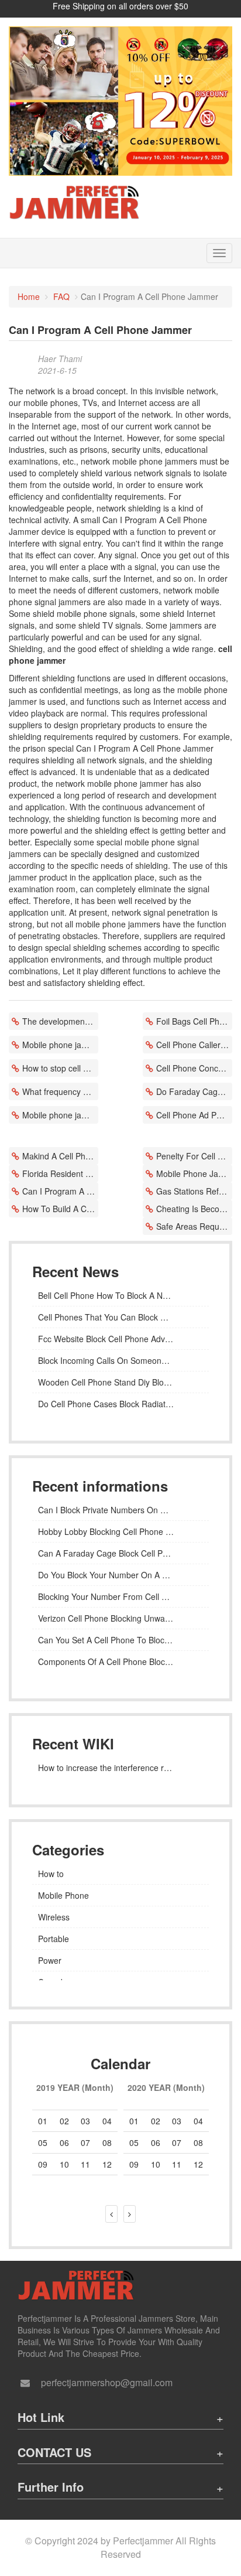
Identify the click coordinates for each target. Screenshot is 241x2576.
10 (156, 2164)
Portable (54, 1939)
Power (50, 1960)
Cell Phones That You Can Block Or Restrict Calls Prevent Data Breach (120, 1317)
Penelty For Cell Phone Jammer (194, 1156)
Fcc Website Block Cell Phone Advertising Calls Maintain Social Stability (120, 1339)
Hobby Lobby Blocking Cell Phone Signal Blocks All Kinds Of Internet (120, 1531)
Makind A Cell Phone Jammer (60, 1156)
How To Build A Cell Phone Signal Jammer (60, 1209)
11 (177, 2164)
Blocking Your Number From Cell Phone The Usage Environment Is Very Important (120, 1596)
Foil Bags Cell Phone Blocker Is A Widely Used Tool (194, 1021)
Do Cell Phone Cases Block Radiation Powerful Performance (120, 1404)
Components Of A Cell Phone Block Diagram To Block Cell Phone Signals (120, 1661)
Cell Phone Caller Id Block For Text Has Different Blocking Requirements (194, 1045)
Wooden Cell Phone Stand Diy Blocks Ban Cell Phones (120, 1382)
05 (43, 2142)
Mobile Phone (63, 1895)
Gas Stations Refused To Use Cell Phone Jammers (194, 1191)
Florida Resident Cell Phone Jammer (60, 1173)
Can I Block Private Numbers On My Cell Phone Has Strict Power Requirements (120, 1510)
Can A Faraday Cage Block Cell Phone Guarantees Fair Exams (120, 1553)
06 (64, 2142)
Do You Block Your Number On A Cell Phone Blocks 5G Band (120, 1575)
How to (51, 1874)
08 (107, 2142)
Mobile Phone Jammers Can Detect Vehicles (194, 1173)
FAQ (61, 296)
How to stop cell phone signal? (60, 1068)
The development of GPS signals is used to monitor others (60, 1021)
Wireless (54, 1917)
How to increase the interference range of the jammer (120, 1768)
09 (134, 2164)
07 (177, 2142)
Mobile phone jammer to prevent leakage (60, 1045)
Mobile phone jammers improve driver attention (60, 1115)
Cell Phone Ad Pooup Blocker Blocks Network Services (194, 1115)
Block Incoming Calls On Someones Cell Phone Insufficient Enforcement (120, 1360)
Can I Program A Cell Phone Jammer (60, 1191)
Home (29, 296)
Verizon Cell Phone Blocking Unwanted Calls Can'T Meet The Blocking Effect (120, 1618)
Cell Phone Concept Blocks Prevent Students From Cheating (194, 1068)
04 (107, 2121)
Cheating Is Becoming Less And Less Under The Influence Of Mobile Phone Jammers (194, 1209)
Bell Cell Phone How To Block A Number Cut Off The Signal (120, 1295)
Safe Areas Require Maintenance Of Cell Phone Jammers (194, 1226)
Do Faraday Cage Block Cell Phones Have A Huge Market (194, 1091)
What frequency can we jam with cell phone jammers (60, 1091)
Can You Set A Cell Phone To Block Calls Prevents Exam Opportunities (120, 1640)
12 (198, 2164)
